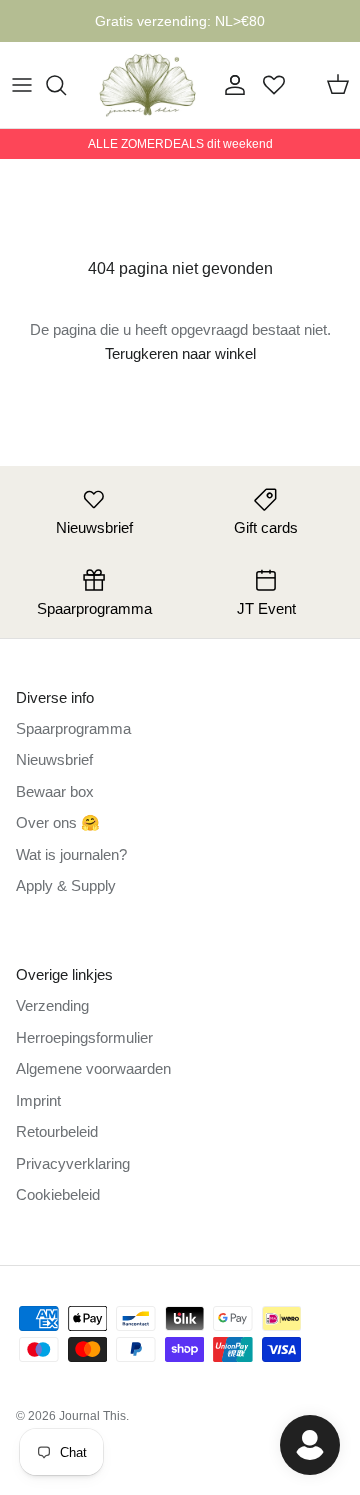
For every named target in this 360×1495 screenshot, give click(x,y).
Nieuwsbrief (54, 759)
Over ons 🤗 (58, 822)
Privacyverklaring (73, 1163)
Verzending (52, 1005)
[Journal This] (148, 85)
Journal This (92, 1416)
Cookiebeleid (58, 1194)
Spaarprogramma (73, 728)
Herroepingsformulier (84, 1037)
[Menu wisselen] (22, 85)
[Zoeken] (66, 85)
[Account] (230, 85)
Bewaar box (55, 791)
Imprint (38, 1100)
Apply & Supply (66, 885)
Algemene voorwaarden (93, 1068)
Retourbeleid (57, 1131)
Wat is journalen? (71, 854)
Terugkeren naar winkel (180, 353)
